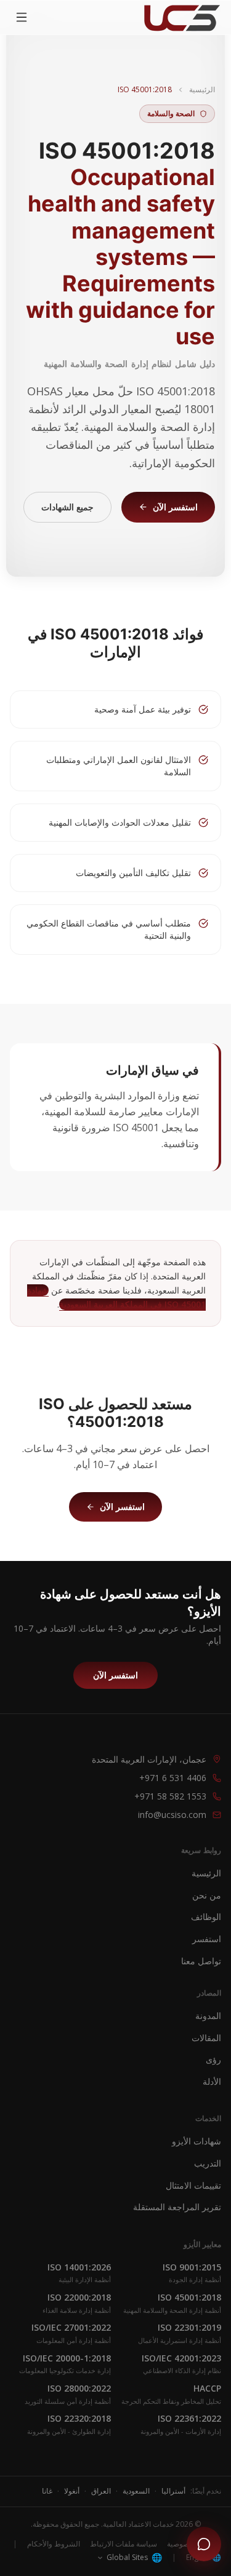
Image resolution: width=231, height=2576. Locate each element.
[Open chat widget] (204, 2544)
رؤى (213, 2059)
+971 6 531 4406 (173, 1778)
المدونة (208, 2016)
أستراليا (173, 2491)
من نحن (207, 1895)
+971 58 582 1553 (170, 1796)
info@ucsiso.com (172, 1815)
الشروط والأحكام (54, 2544)
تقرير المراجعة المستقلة (177, 2207)
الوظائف (206, 1917)
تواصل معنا (201, 1961)
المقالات (206, 2038)
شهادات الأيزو (197, 2141)
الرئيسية (202, 90)
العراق (101, 2491)
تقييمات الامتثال (193, 2185)
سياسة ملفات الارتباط (124, 2544)
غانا (47, 2491)
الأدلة (212, 2081)
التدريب (208, 2163)
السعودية (136, 2491)
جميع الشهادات (67, 507)
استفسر (207, 1939)
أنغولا (72, 2491)
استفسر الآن (175, 507)
